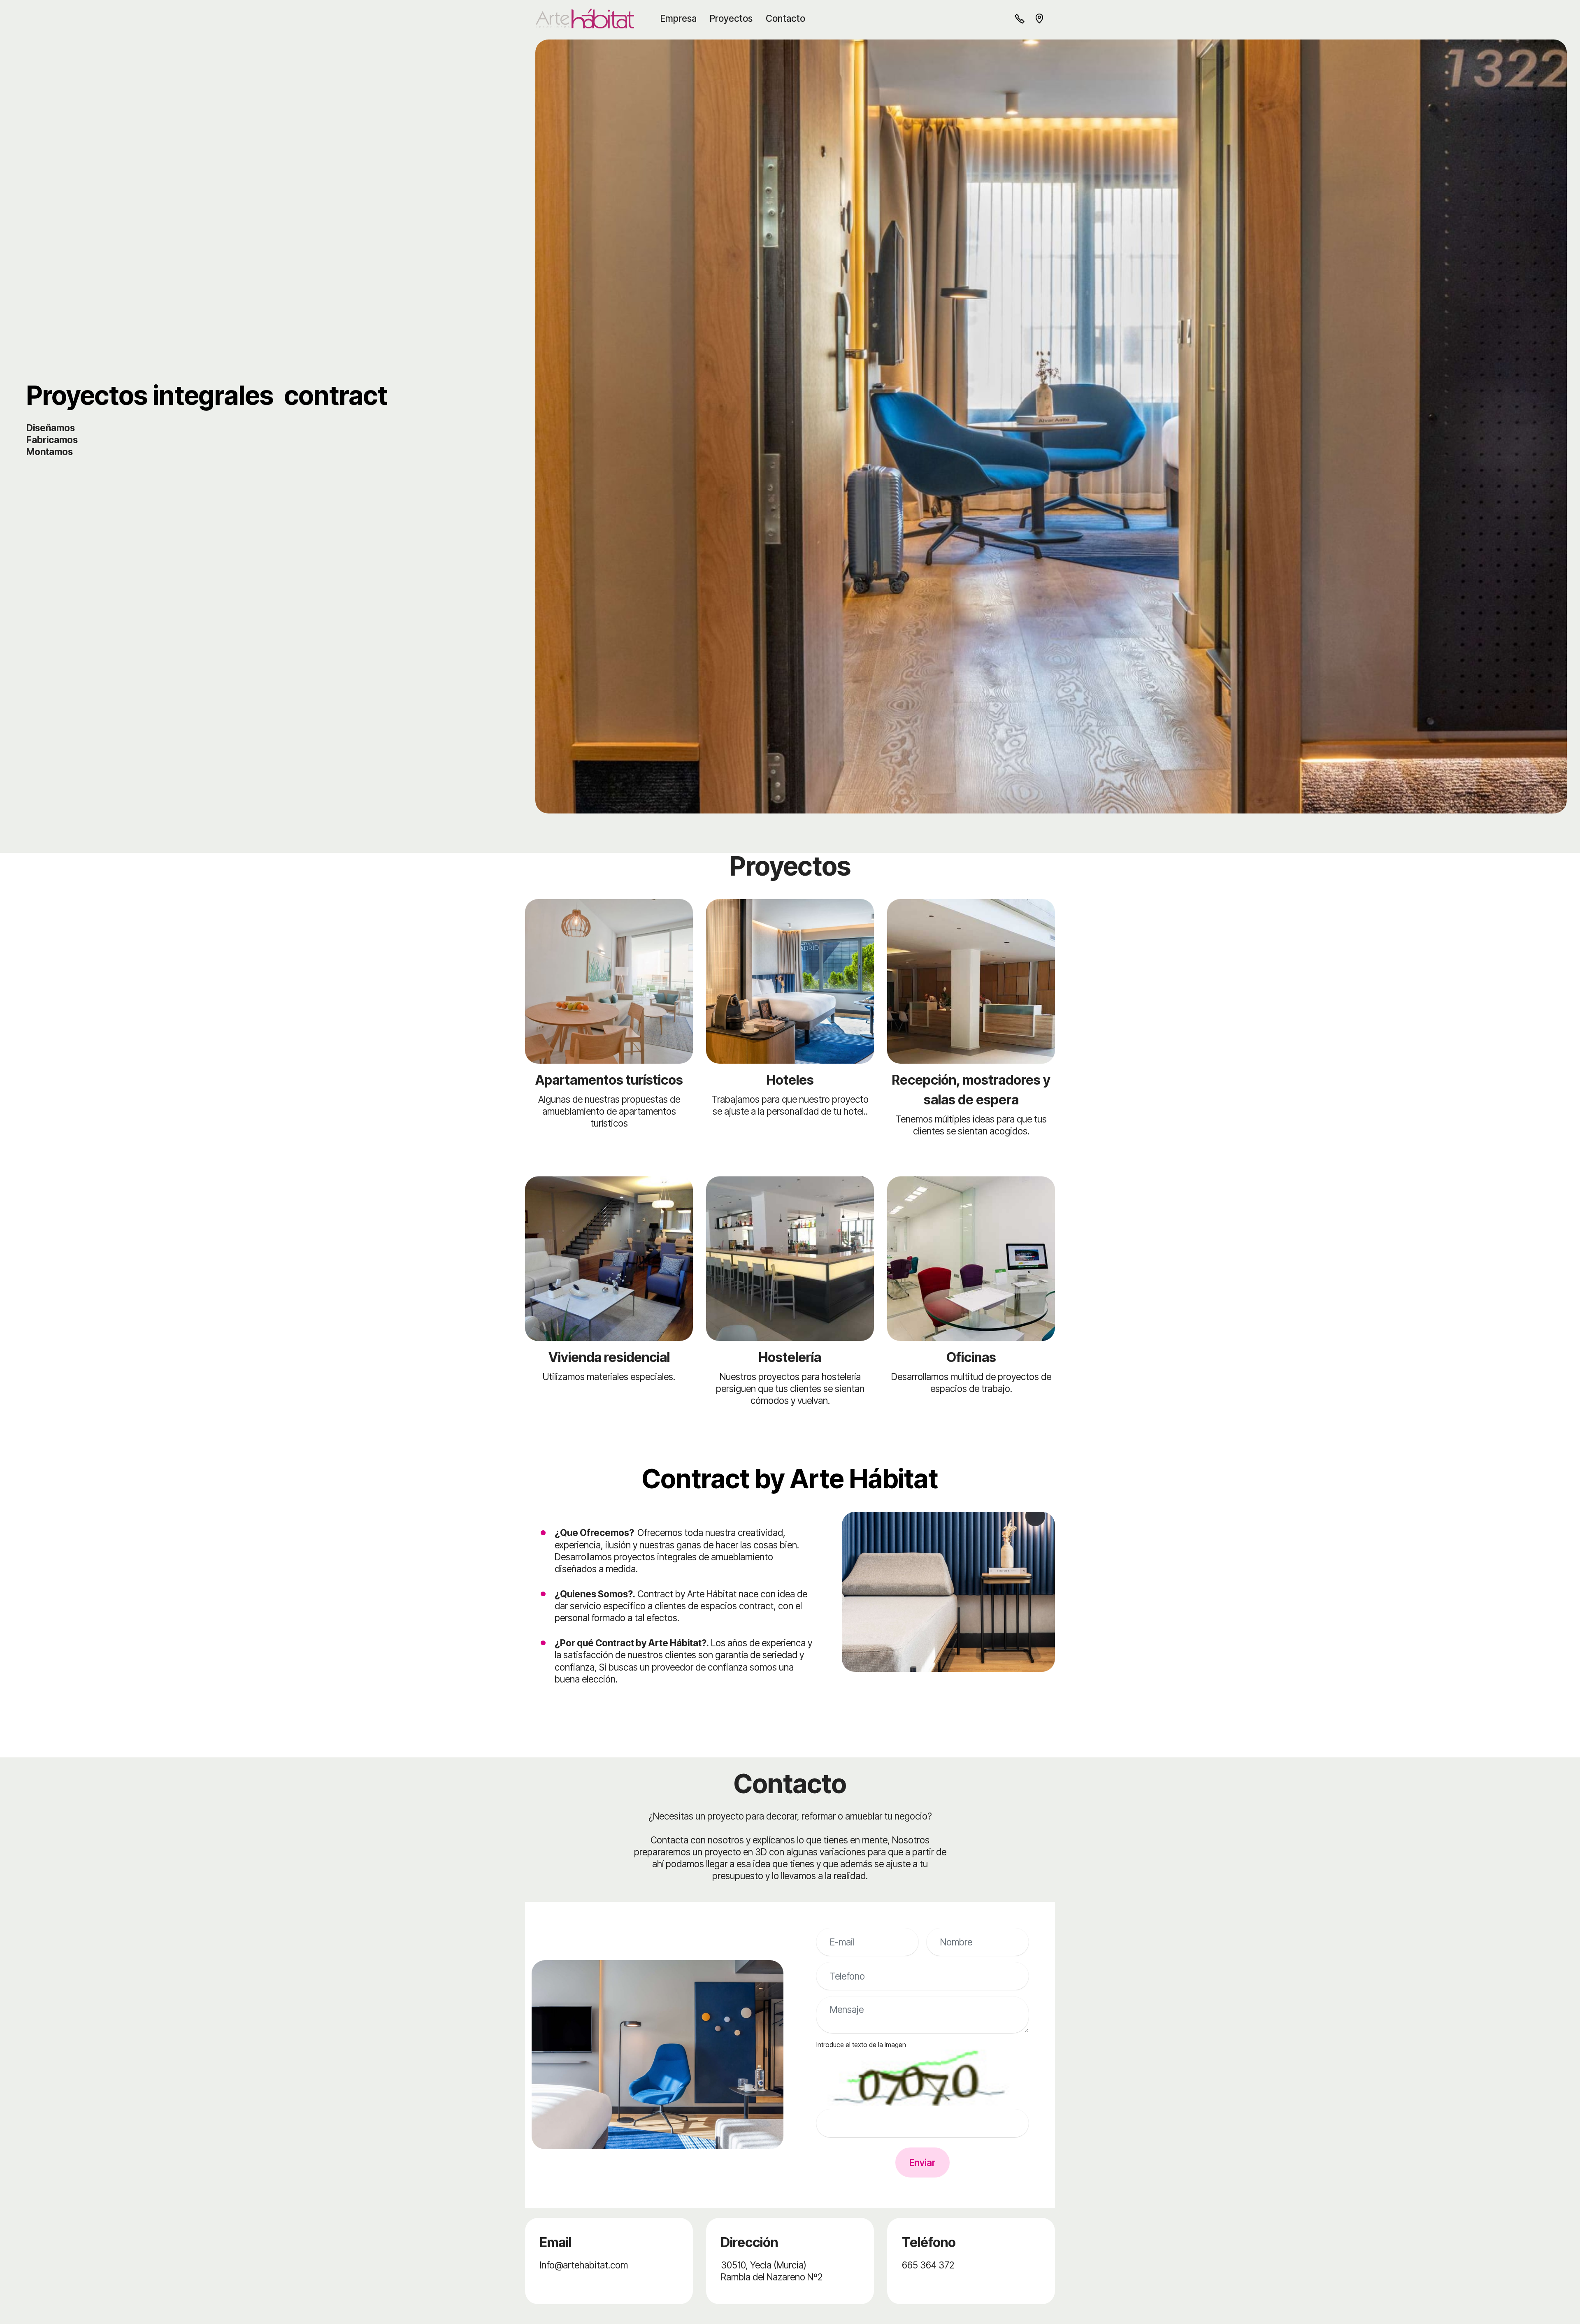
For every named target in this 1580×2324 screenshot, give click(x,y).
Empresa (678, 18)
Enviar (922, 2162)
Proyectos (731, 18)
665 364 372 (928, 2265)
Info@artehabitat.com (584, 2265)
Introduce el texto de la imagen (861, 2045)
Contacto (785, 18)
